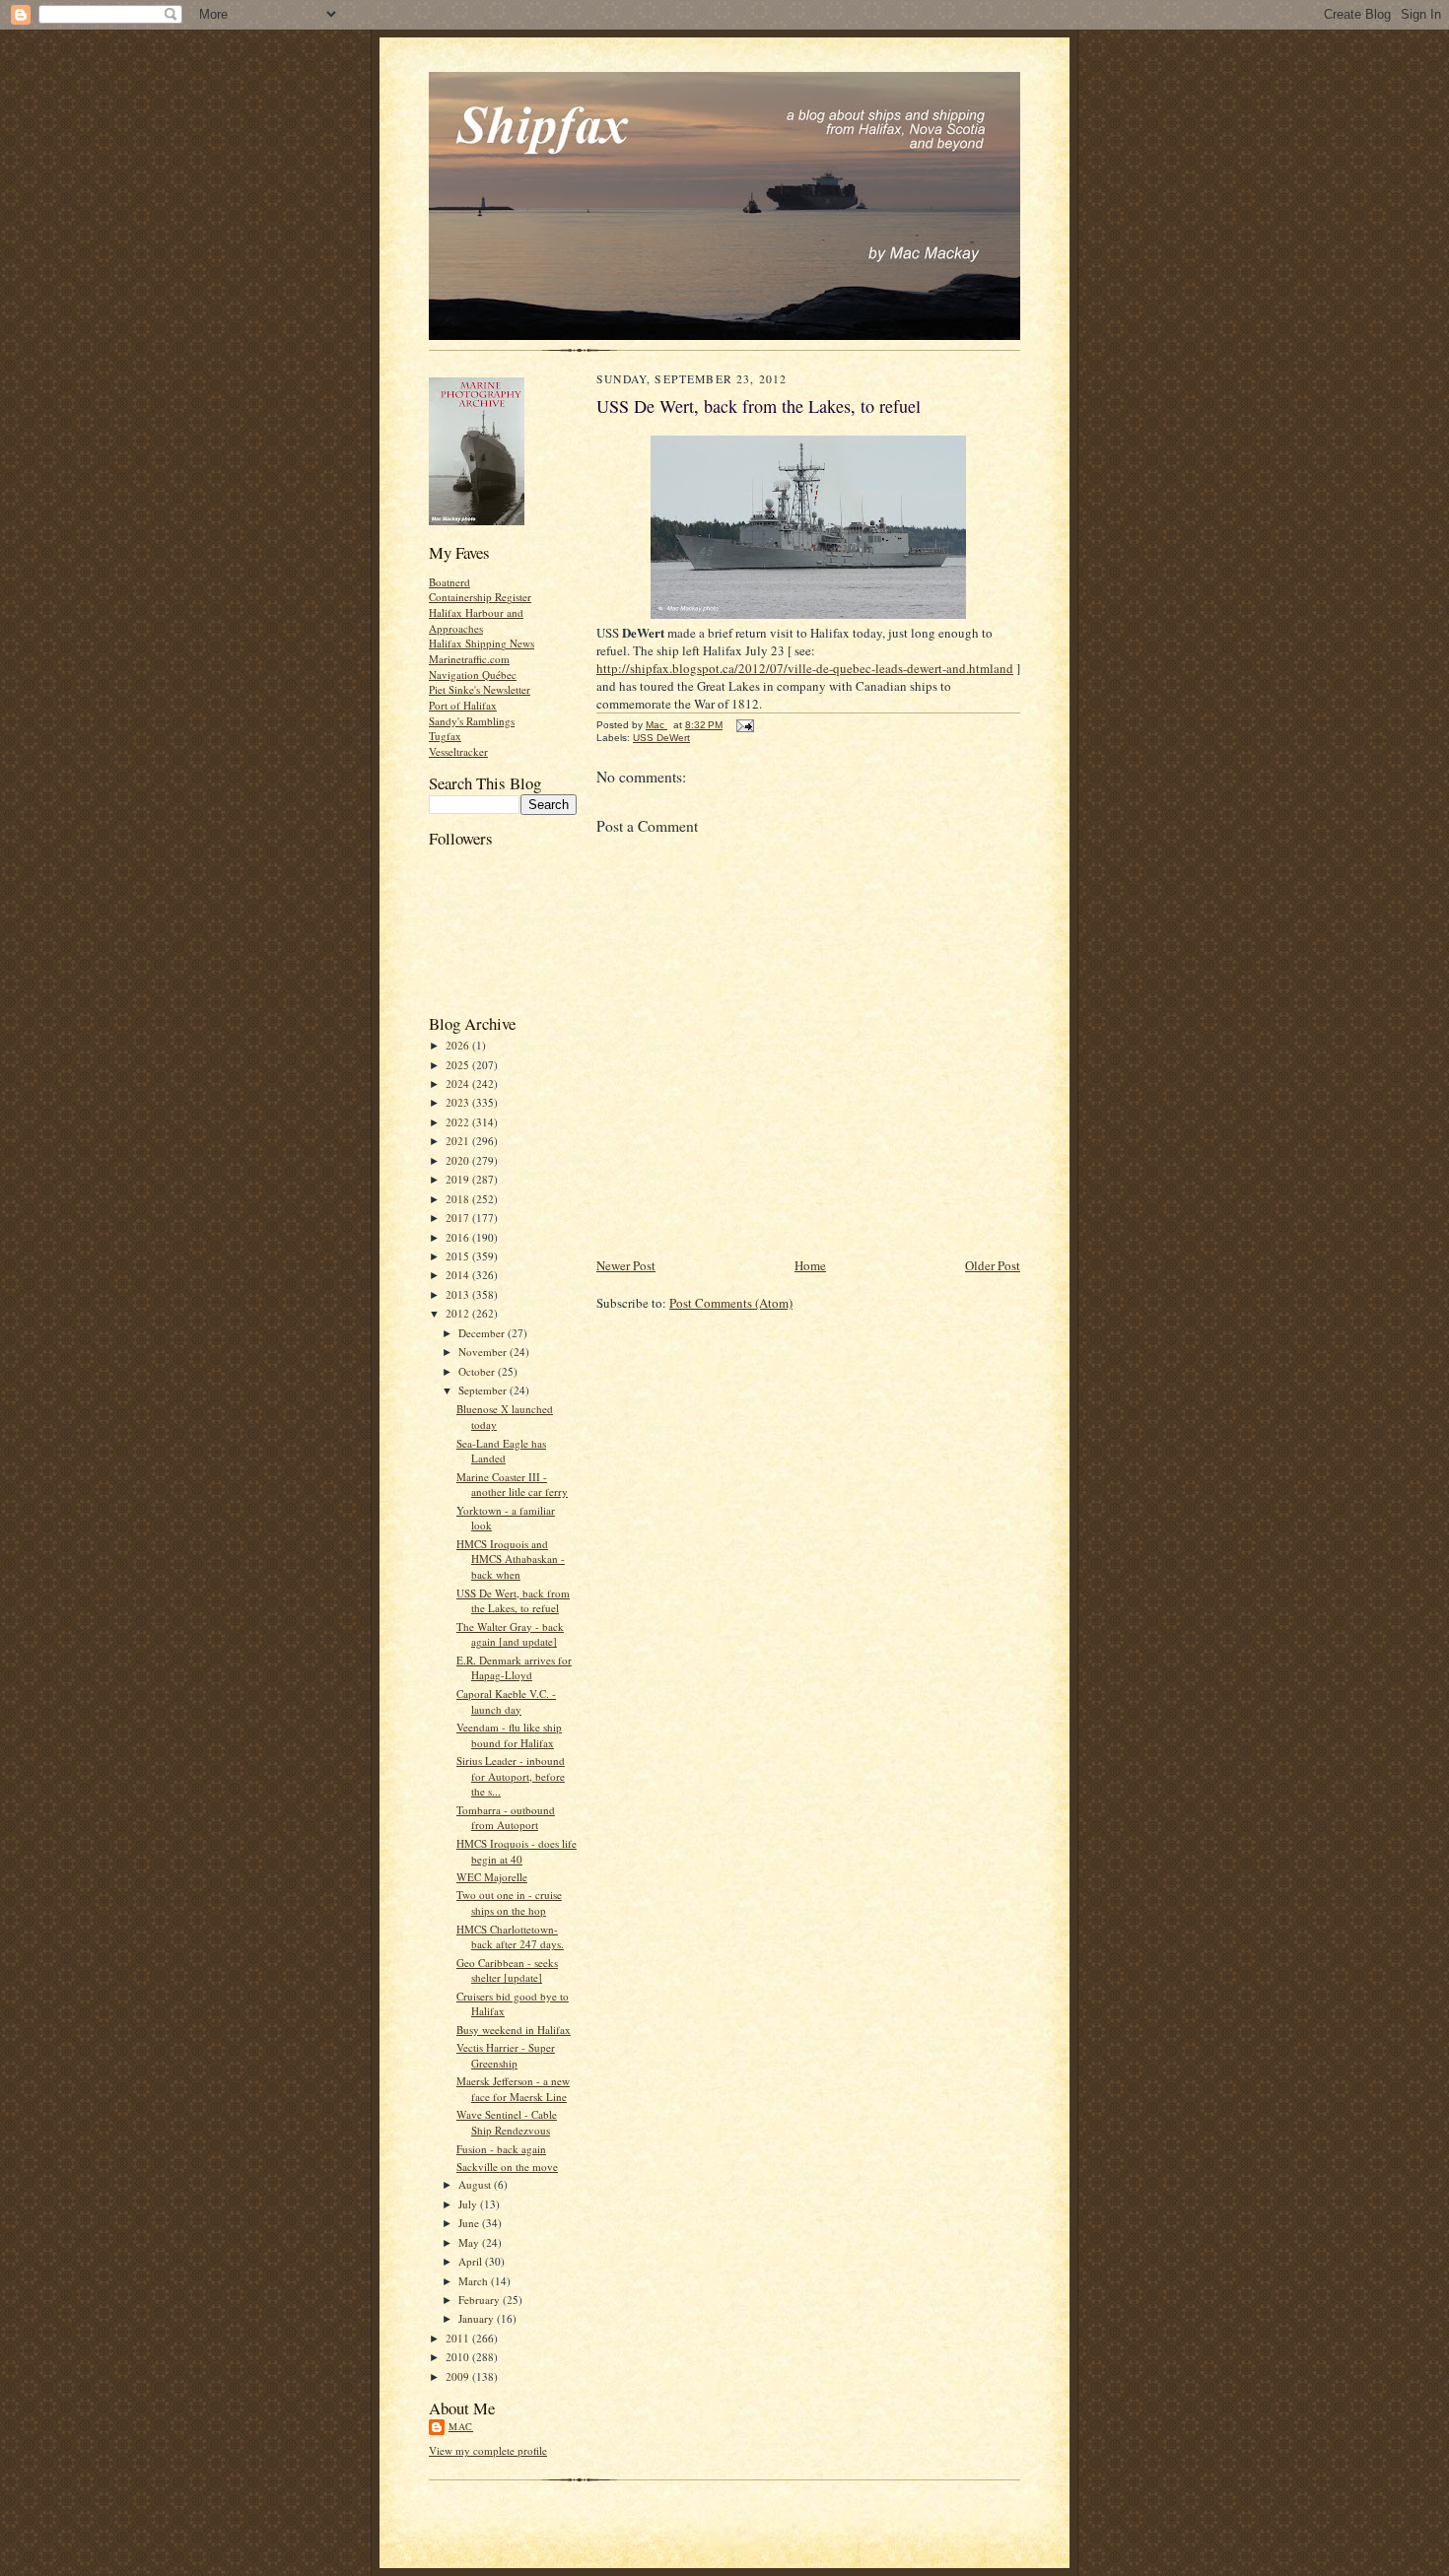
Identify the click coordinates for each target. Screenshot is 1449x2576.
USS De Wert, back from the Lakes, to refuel (513, 1601)
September (484, 1390)
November (484, 1352)
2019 (459, 1179)
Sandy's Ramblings (472, 721)
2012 (459, 1313)
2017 (459, 1218)
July (469, 2204)
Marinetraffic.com (469, 659)
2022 (459, 1122)
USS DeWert (661, 738)
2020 (459, 1160)
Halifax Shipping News (482, 643)
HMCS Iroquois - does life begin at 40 (517, 1851)
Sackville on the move (507, 2167)
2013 (459, 1294)
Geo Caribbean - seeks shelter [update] (507, 1970)
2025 (459, 1065)
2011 (459, 2338)
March (475, 2281)
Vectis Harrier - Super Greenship (506, 2055)
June (470, 2223)
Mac (461, 2426)
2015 (459, 1256)
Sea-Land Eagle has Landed (501, 1451)
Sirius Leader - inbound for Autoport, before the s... (511, 1776)
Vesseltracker (458, 751)
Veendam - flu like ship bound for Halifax (509, 1735)
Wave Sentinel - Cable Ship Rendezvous (507, 2122)
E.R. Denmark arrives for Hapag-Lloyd (514, 1668)
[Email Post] (744, 725)
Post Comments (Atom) (731, 1303)
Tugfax (445, 736)
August (476, 2184)
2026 (459, 1045)
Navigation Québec (473, 675)
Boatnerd (449, 582)
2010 (459, 2357)
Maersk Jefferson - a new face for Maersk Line (513, 2089)
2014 (459, 1275)
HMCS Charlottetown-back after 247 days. (510, 1937)
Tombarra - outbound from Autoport (506, 1818)
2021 (459, 1141)
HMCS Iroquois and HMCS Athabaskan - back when (511, 1559)
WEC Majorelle (492, 1877)
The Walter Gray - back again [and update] (510, 1634)
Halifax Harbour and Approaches (476, 620)
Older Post (993, 1265)
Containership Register (480, 597)
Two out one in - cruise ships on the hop (509, 1902)
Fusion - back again (501, 2149)
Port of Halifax (463, 705)
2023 (459, 1102)
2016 (459, 1237)
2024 (459, 1084)
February (481, 2300)
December (483, 1333)
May (470, 2242)
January (478, 2318)
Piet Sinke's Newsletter (480, 689)
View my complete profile (488, 2450)
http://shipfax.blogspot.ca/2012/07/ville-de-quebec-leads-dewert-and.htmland (805, 668)
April (472, 2261)
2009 (459, 2376)
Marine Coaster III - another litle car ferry (512, 1485)
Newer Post (626, 1265)
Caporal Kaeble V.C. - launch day (506, 1701)
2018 (459, 1199)
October (478, 1371)
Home (810, 1265)
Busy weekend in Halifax (514, 2030)
